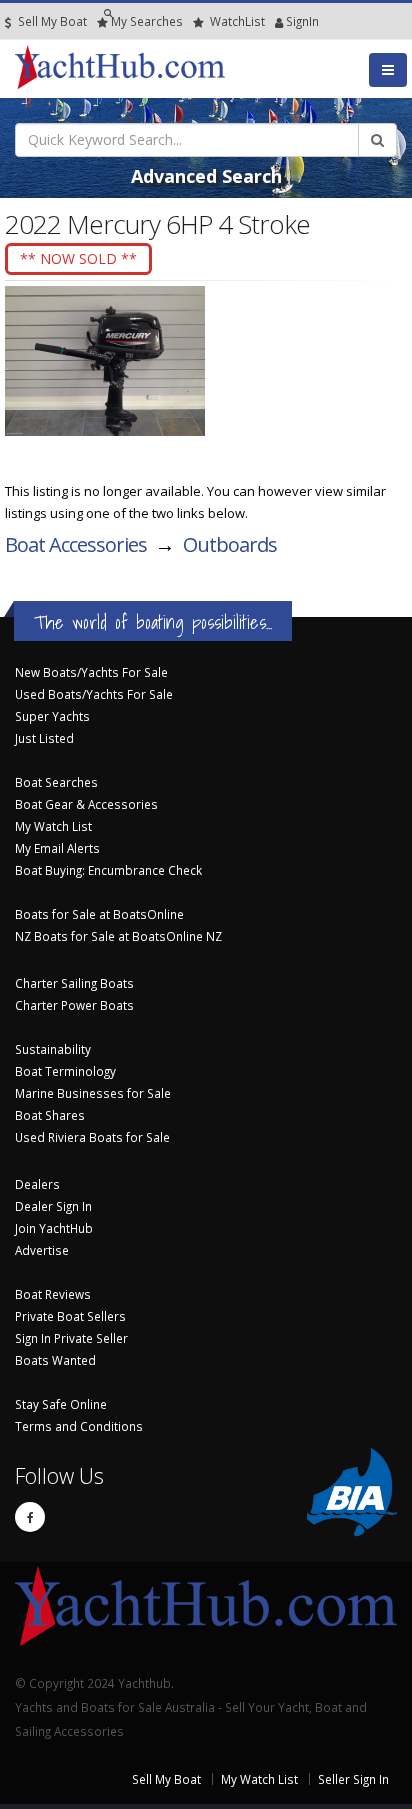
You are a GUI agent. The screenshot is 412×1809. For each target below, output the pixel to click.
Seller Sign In (353, 1779)
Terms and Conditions (79, 1426)
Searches (147, 21)
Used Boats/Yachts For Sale (94, 694)
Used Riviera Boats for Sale (92, 1137)
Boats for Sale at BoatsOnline (99, 914)
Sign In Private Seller (71, 1338)
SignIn (277, 21)
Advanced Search (206, 176)
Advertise (42, 1250)
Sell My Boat (51, 21)
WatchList (237, 21)
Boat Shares (50, 1115)
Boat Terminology (65, 1071)
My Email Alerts (57, 848)
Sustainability (53, 1049)
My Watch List (53, 826)
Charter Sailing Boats (74, 983)
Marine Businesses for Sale (93, 1093)
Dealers (37, 1184)
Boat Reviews (53, 1294)
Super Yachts (52, 716)
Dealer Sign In (53, 1206)
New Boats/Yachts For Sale (91, 672)
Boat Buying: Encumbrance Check (108, 870)
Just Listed (44, 738)
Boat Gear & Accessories (86, 804)
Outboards (230, 544)
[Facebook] (30, 1517)
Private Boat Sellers (70, 1316)
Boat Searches (56, 782)
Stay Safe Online (61, 1404)
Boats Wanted (55, 1360)
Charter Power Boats (74, 1005)
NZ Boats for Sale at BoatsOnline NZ (118, 936)
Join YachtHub (54, 1228)
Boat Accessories (76, 544)
